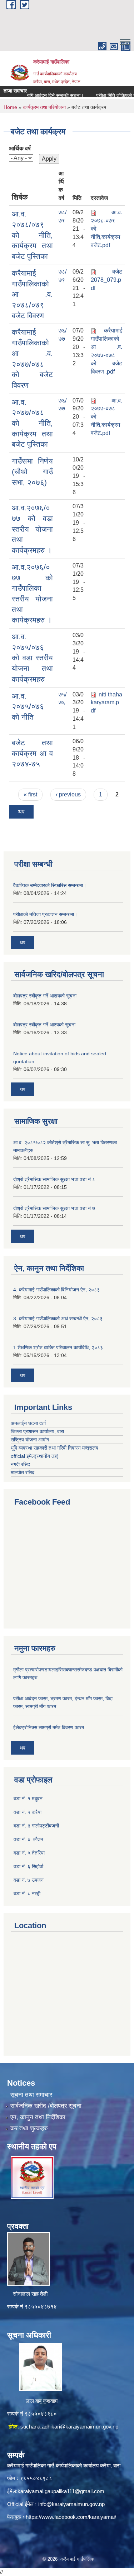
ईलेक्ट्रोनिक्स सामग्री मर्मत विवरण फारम (49, 1727)
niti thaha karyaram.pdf (106, 703)
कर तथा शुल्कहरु (29, 2128)
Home (10, 107)
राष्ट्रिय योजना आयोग (30, 1440)
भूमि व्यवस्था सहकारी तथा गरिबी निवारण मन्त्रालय (54, 1448)
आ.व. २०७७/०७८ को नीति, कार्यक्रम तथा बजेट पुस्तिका (32, 423)
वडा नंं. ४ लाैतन (28, 1839)
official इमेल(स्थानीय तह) (35, 1456)
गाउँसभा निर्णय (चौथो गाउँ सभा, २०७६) (32, 471)
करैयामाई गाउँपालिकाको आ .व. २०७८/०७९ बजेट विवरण (32, 294)
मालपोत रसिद (23, 1472)
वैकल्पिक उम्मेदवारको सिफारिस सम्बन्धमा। (50, 885)
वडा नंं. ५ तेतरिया (29, 1853)
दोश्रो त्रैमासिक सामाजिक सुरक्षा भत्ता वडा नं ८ (54, 1179)
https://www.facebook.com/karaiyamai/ (71, 2517)
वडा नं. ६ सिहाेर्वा (28, 1866)
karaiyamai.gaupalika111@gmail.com (61, 2491)
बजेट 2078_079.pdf (106, 280)
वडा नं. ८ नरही (27, 1894)
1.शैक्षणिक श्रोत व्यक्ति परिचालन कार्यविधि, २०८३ (58, 1347)
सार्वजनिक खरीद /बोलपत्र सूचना (46, 2106)
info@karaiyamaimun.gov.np (71, 2504)
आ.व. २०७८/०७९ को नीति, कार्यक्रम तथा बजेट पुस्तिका (32, 235)
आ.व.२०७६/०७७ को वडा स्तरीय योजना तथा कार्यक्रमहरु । (32, 529)
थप (21, 812)
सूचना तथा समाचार (31, 2095)
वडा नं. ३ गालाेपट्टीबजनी (36, 1826)
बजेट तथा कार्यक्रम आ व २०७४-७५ (32, 753)
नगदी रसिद (20, 1464)
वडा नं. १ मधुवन (28, 1799)
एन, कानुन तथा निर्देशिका (38, 2117)
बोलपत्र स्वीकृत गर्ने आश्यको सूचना (44, 1025)
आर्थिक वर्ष (20, 148)
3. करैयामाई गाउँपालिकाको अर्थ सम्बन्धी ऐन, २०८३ (58, 1319)
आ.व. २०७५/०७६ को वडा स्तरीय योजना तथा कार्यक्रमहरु (32, 658)
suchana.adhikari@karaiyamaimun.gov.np (69, 2427)
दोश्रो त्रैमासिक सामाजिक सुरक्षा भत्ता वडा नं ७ (54, 1208)
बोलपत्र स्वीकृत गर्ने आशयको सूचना (45, 996)
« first (30, 794)
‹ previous (68, 794)
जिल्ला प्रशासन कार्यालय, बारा (37, 1431)
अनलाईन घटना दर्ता (29, 1423)
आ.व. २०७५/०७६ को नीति (28, 706)
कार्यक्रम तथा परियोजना (44, 107)
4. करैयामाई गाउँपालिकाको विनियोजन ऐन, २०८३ (56, 1290)
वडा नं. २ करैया (28, 1812)
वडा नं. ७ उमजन (29, 1880)
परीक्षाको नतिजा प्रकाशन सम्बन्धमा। (45, 914)
